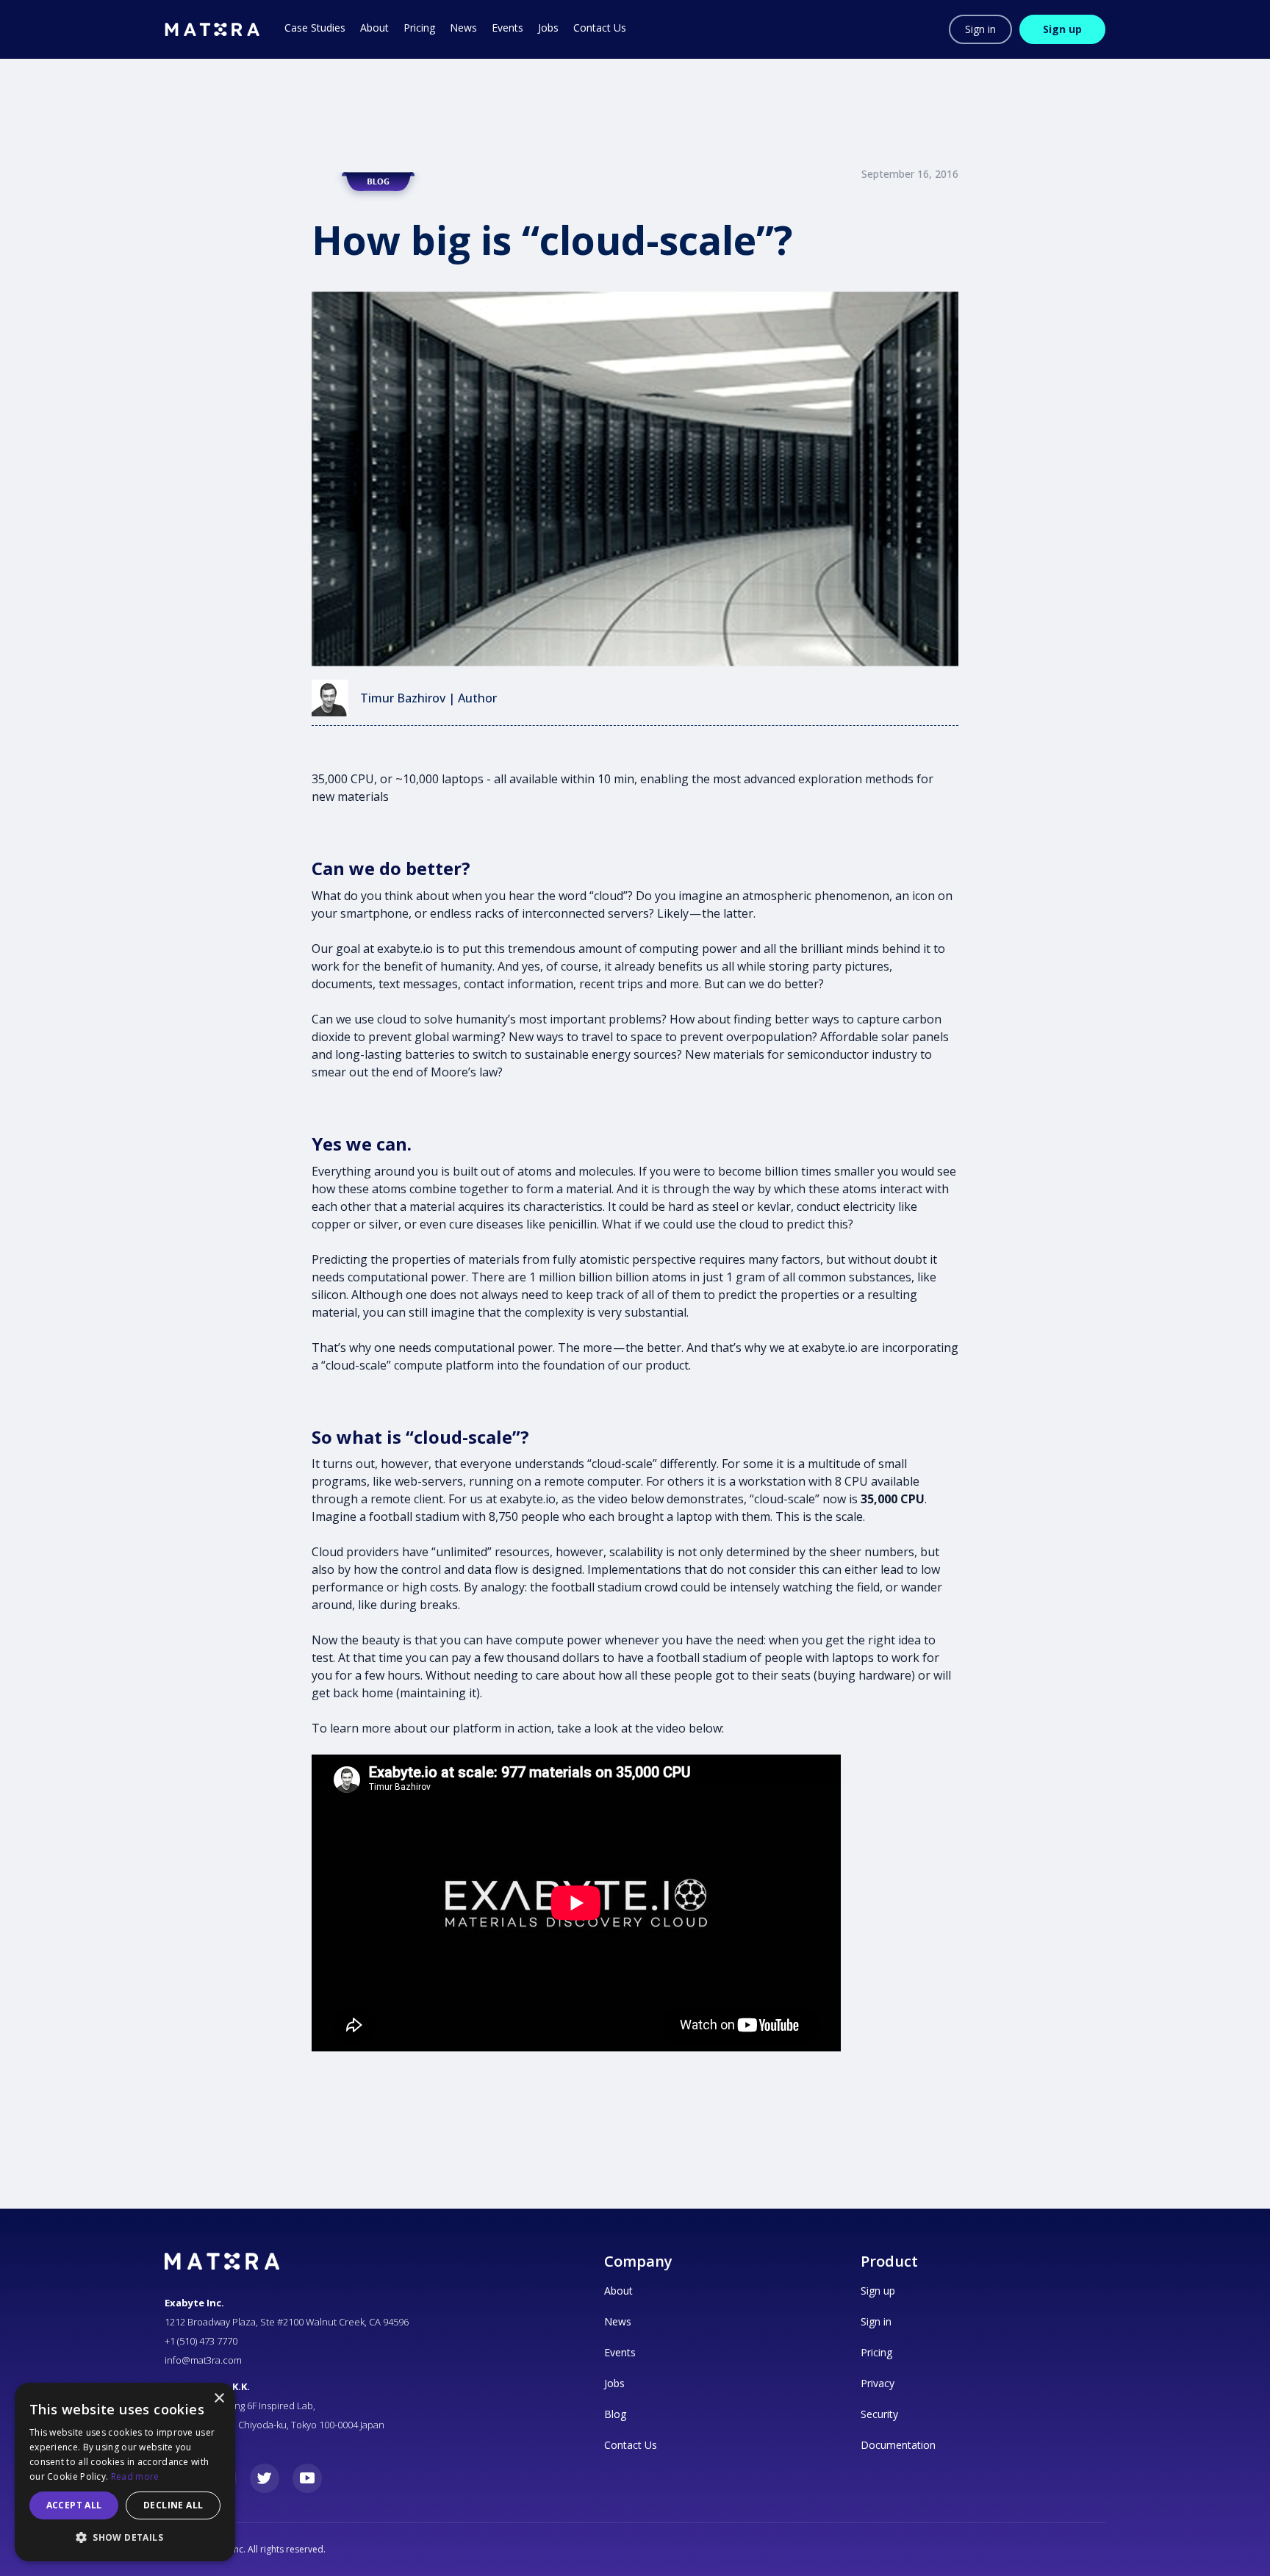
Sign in (980, 29)
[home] (212, 29)
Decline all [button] (173, 2505)
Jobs (614, 2383)
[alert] (125, 2472)
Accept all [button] (74, 2505)
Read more (135, 2476)
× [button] (219, 2399)
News (618, 2321)
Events (620, 2352)
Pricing (876, 2352)
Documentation (898, 2445)
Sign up (1062, 29)
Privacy (878, 2383)
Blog (615, 2414)
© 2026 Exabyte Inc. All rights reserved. (245, 2549)
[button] (125, 2538)
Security (879, 2414)
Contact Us (631, 2445)
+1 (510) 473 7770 (201, 2341)
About (618, 2291)
